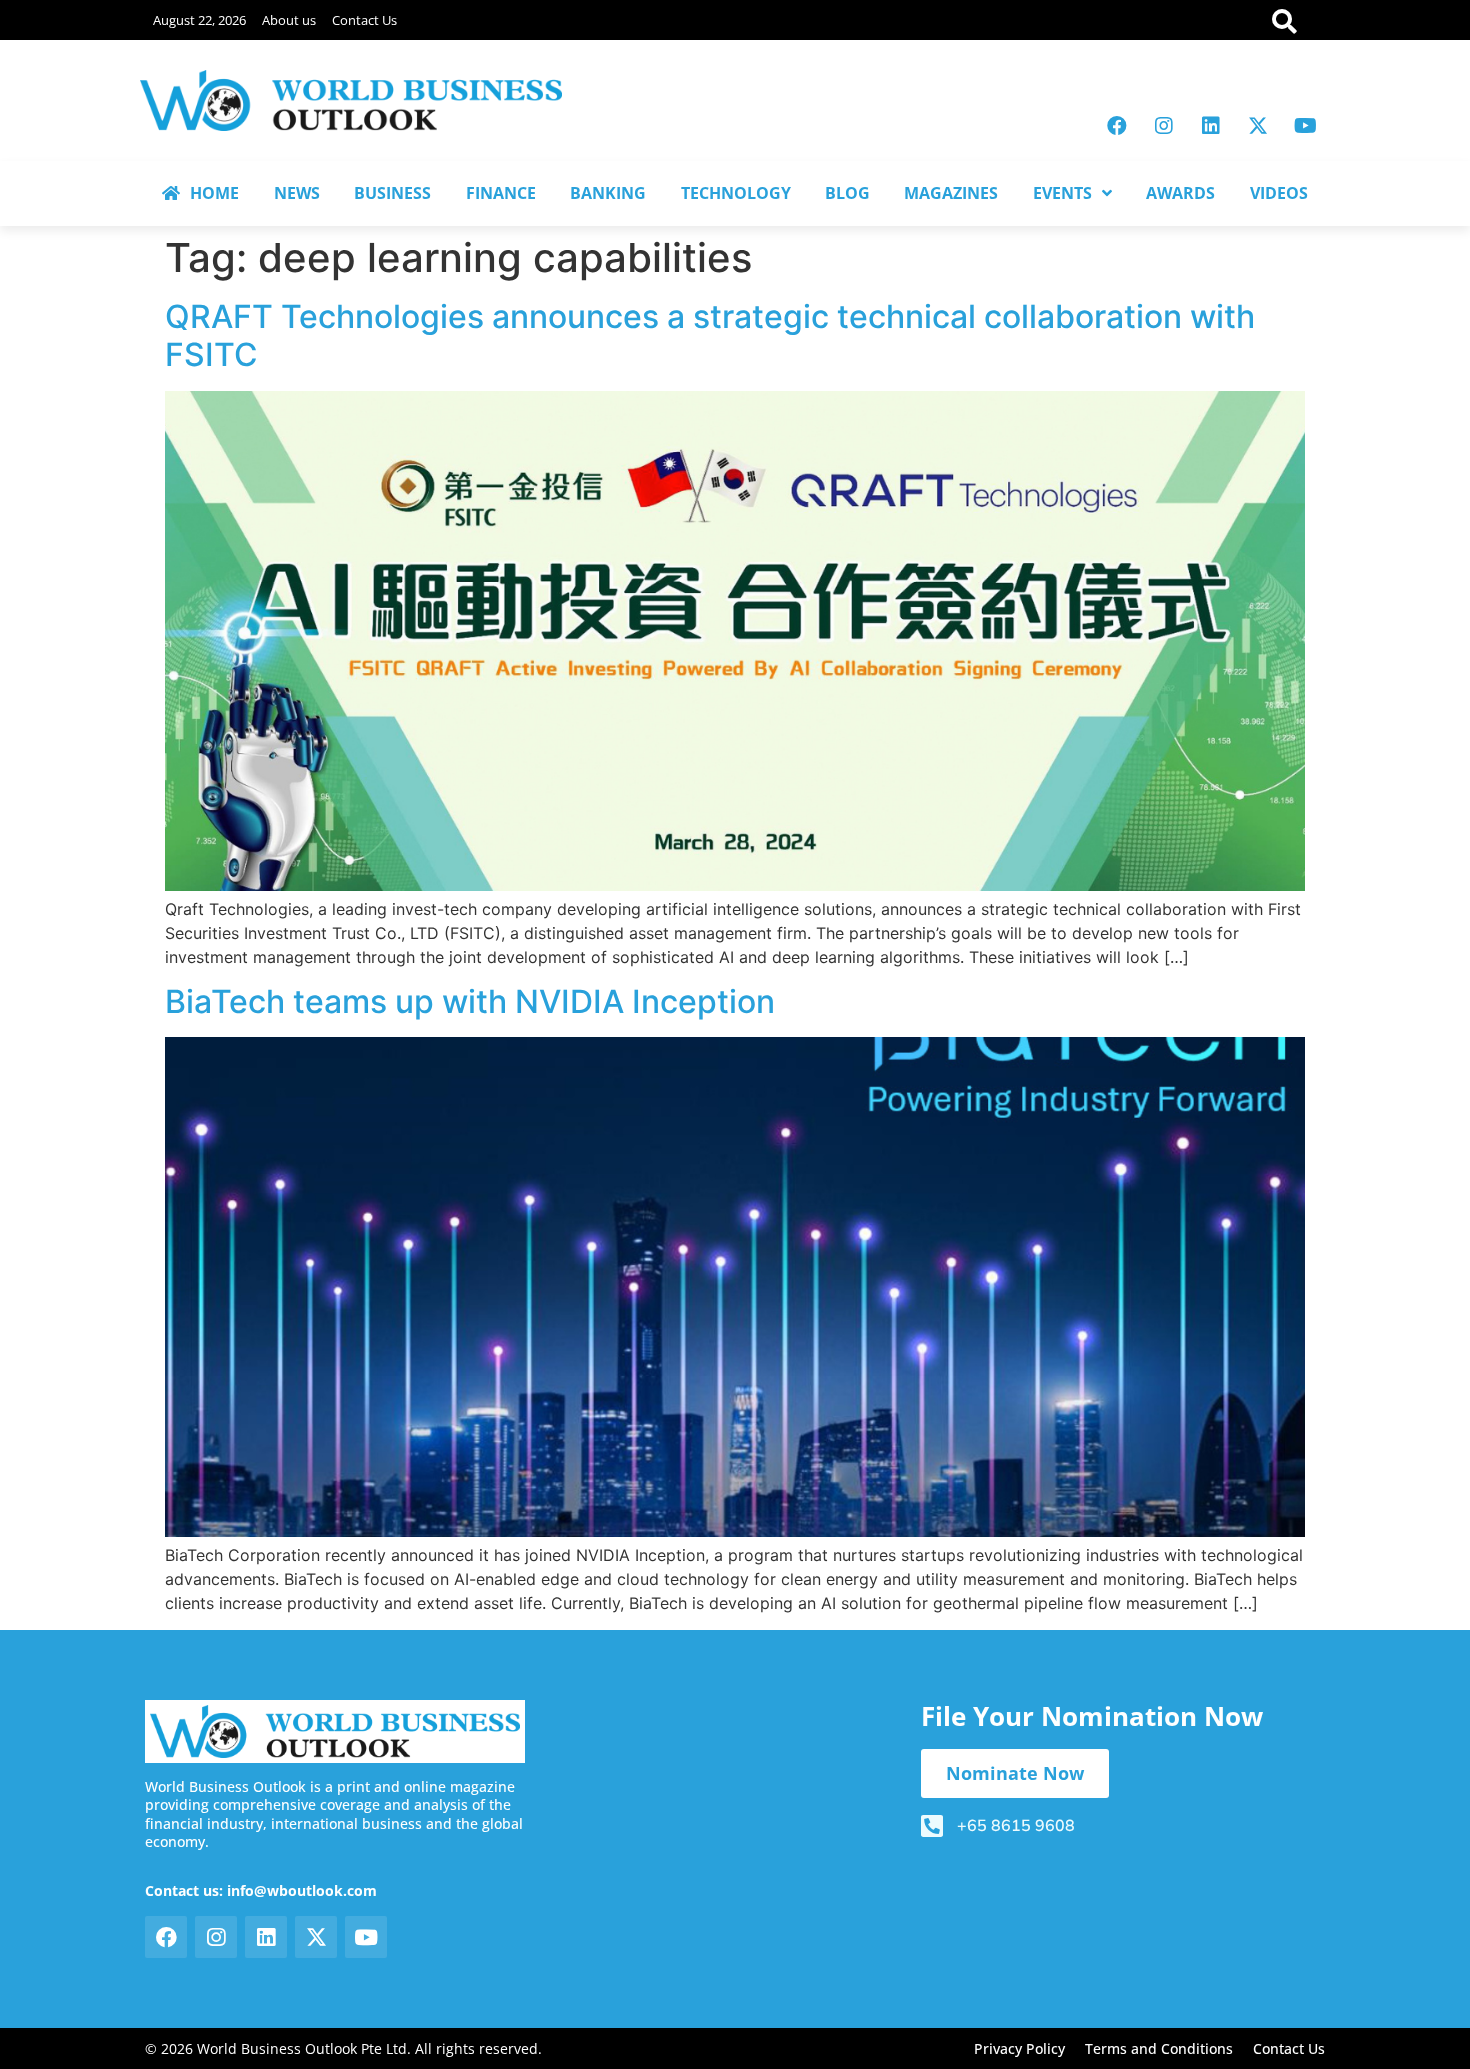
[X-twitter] (1258, 126)
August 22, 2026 (199, 20)
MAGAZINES (951, 193)
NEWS (297, 193)
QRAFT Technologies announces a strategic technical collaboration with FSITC (710, 335)
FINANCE (501, 193)
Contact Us (364, 20)
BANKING (608, 193)
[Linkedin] (1211, 126)
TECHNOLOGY (736, 193)
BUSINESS (392, 193)
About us (289, 20)
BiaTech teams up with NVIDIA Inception (470, 1001)
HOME (214, 193)
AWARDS (1180, 193)
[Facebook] (1117, 126)
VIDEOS (1279, 193)
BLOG (847, 193)
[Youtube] (1305, 126)
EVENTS (1062, 193)
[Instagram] (1164, 126)
